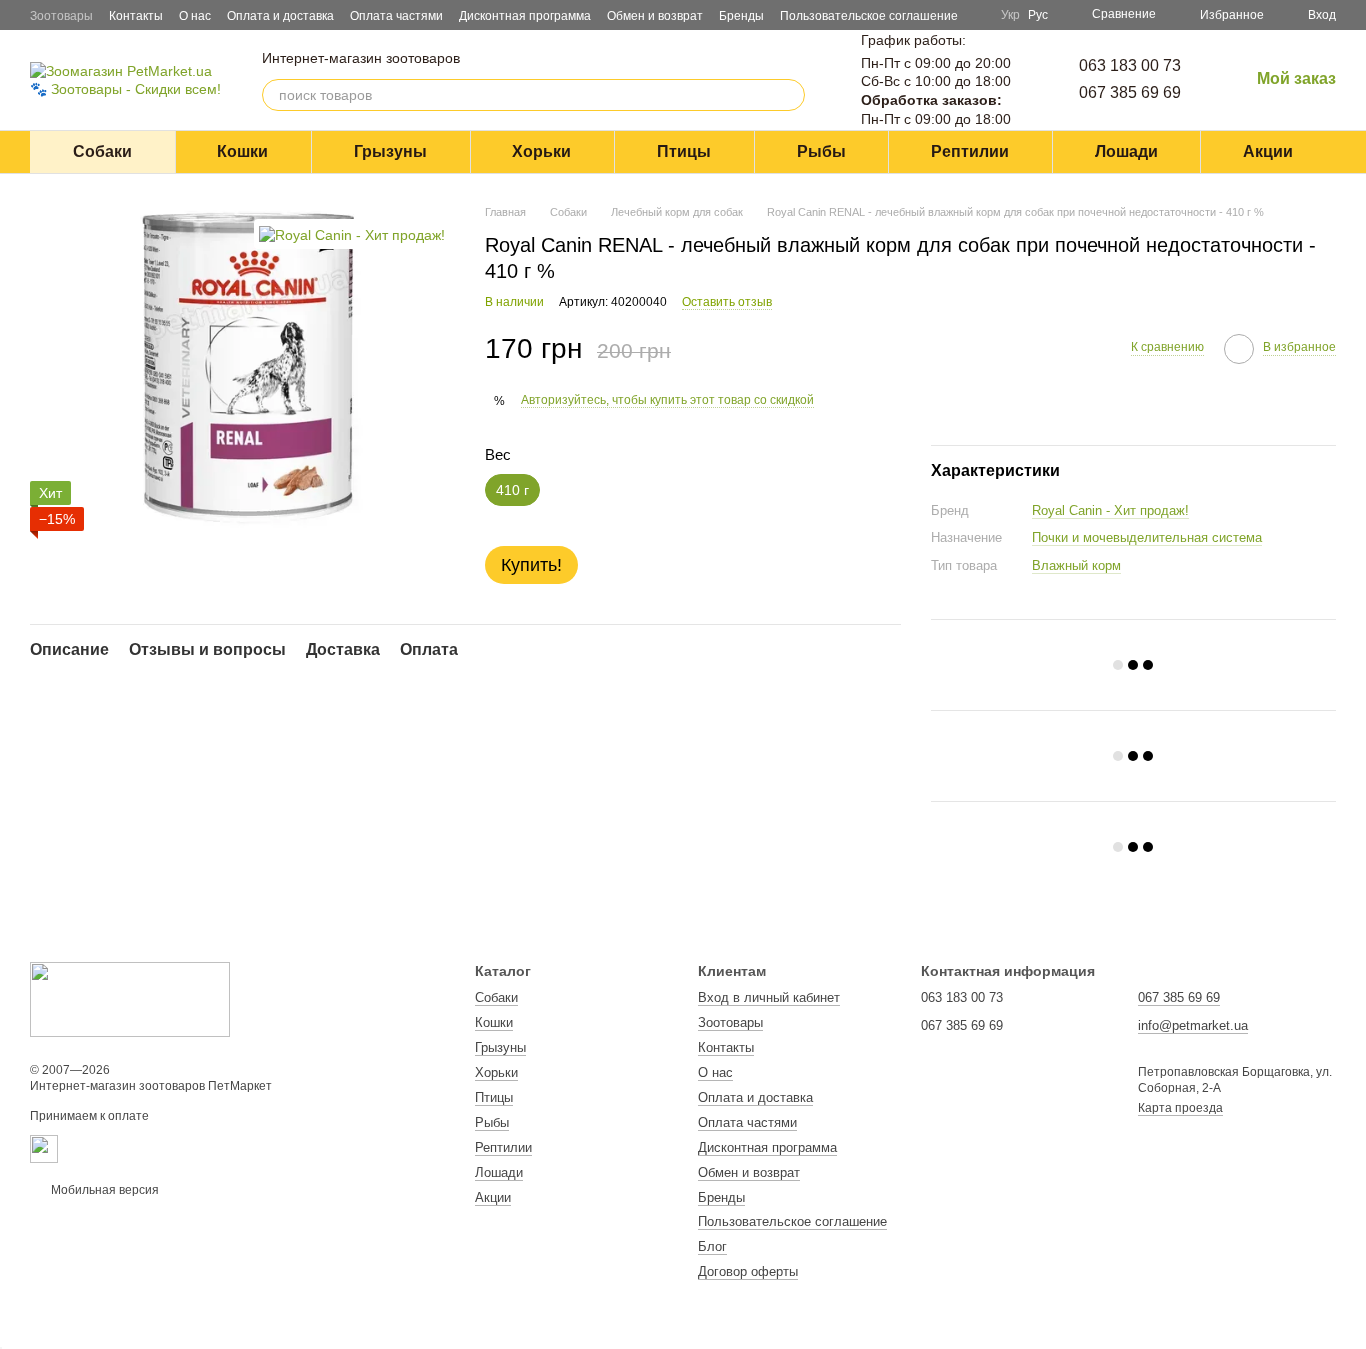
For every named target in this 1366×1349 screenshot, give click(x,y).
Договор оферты (748, 1271)
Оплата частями (396, 16)
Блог (712, 1246)
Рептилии (970, 151)
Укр (1010, 15)
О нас (195, 16)
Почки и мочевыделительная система (1147, 537)
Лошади (1126, 151)
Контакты (136, 16)
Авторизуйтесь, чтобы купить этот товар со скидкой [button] (667, 400)
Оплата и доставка (280, 16)
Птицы (684, 151)
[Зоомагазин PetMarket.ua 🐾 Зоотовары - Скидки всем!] (130, 999)
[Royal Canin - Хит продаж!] (352, 233)
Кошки (242, 151)
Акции (1268, 151)
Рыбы (821, 151)
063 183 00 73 (1130, 65)
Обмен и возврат (655, 16)
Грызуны (390, 151)
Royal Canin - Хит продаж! (1110, 510)
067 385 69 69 (1130, 92)
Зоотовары (61, 16)
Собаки (102, 151)
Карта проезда (1180, 1108)
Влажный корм (1076, 565)
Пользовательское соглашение (869, 16)
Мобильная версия (103, 1190)
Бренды (741, 16)
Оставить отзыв (727, 302)
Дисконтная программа (525, 16)
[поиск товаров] (789, 95)
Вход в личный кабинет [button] (769, 997)
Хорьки (541, 151)
